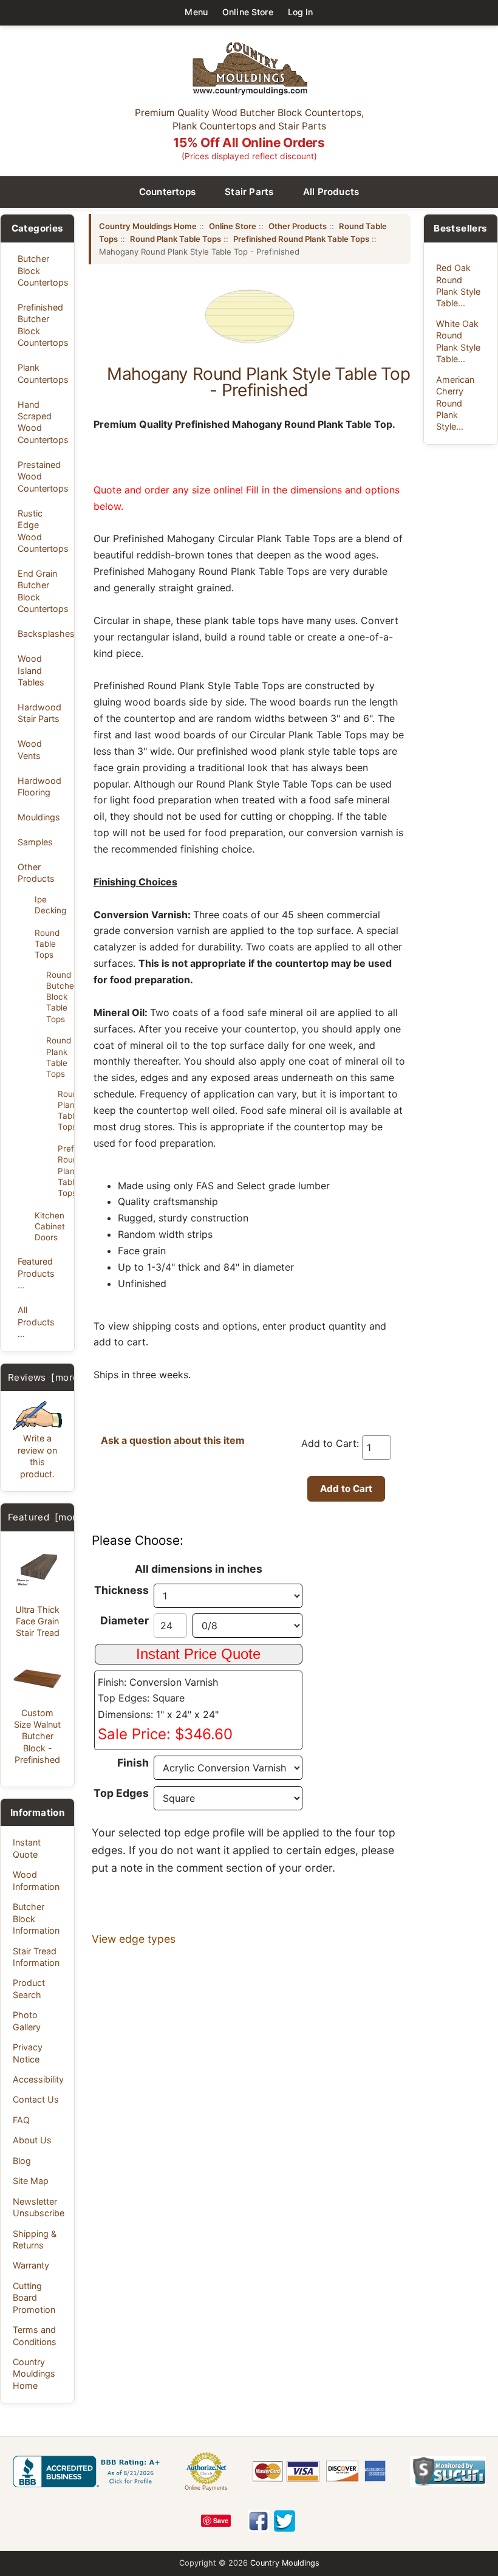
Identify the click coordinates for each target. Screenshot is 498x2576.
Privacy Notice (28, 2053)
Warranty (31, 2265)
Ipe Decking (50, 905)
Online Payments (206, 2488)
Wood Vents (30, 749)
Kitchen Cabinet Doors (50, 1226)
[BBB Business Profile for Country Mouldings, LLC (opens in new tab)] (89, 2471)
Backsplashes (43, 634)
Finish (133, 1763)
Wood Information (36, 1880)
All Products (331, 192)
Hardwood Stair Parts (39, 713)
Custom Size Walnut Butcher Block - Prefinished (37, 1736)
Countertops (168, 192)
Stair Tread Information (36, 1957)
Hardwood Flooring (39, 786)
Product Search (29, 1988)
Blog (22, 2161)
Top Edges (121, 1793)
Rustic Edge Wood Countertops (43, 531)
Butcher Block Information (36, 1918)
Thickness (121, 1590)
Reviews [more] (45, 1377)
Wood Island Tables (31, 670)
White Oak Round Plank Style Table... (458, 341)
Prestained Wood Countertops (43, 476)
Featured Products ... (36, 1273)
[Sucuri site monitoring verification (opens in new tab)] (448, 2471)
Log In (301, 12)
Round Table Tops (47, 944)
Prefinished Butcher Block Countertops (43, 325)
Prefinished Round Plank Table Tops (62, 1171)
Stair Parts (249, 192)
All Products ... (36, 1322)
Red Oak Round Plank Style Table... (458, 285)
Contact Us (36, 2099)
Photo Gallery (27, 2021)
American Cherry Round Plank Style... (455, 403)
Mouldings (39, 817)
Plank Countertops (43, 373)
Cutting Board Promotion (34, 2298)
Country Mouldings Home (34, 2374)
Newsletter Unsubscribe (39, 2207)
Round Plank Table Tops (56, 1057)
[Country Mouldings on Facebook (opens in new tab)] (258, 2521)
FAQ (21, 2120)
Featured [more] (47, 1517)
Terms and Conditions (35, 2335)
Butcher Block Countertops (43, 270)
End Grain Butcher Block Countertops (43, 591)
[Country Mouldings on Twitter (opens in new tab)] (285, 2521)
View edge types (134, 1939)
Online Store (248, 12)
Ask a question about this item (173, 1440)
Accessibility (38, 2079)
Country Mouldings (285, 2563)
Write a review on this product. (37, 1456)
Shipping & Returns (35, 2239)
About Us (32, 2140)
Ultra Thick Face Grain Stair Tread (37, 1621)
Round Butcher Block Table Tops (56, 997)
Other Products (36, 873)
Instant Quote (27, 1848)
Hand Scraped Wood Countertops (43, 422)
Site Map (31, 2181)
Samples (35, 842)
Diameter (124, 1620)
